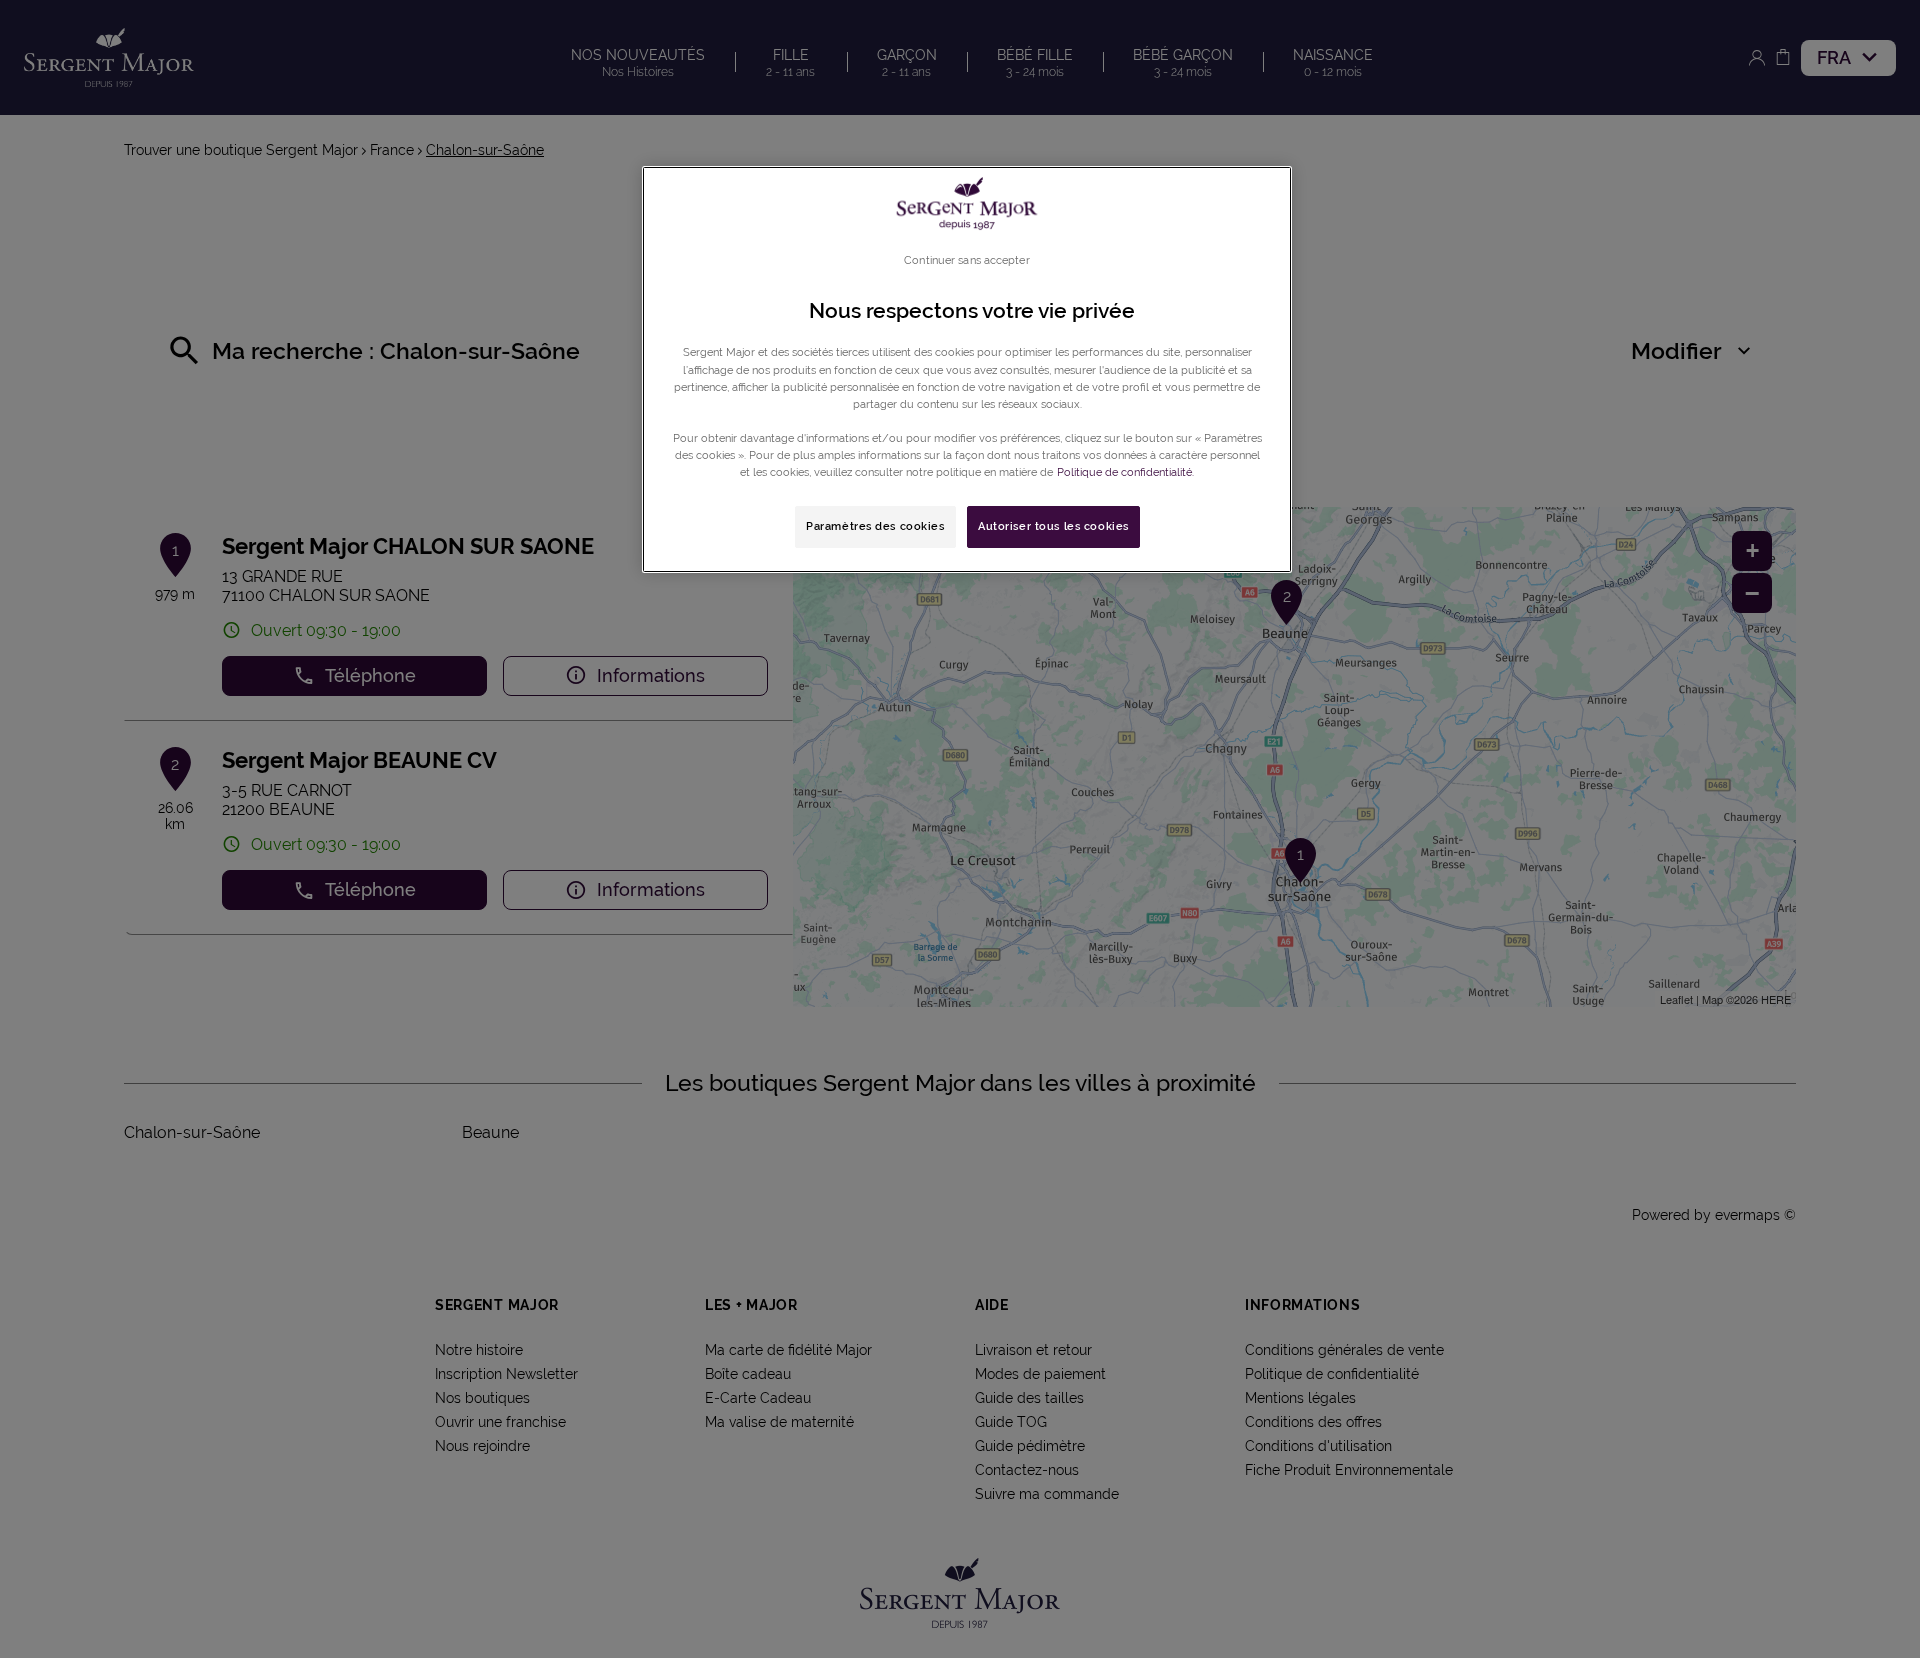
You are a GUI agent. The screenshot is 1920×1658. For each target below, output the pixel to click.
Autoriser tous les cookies (1053, 526)
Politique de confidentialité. (1125, 472)
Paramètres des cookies (875, 526)
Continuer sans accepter (966, 260)
